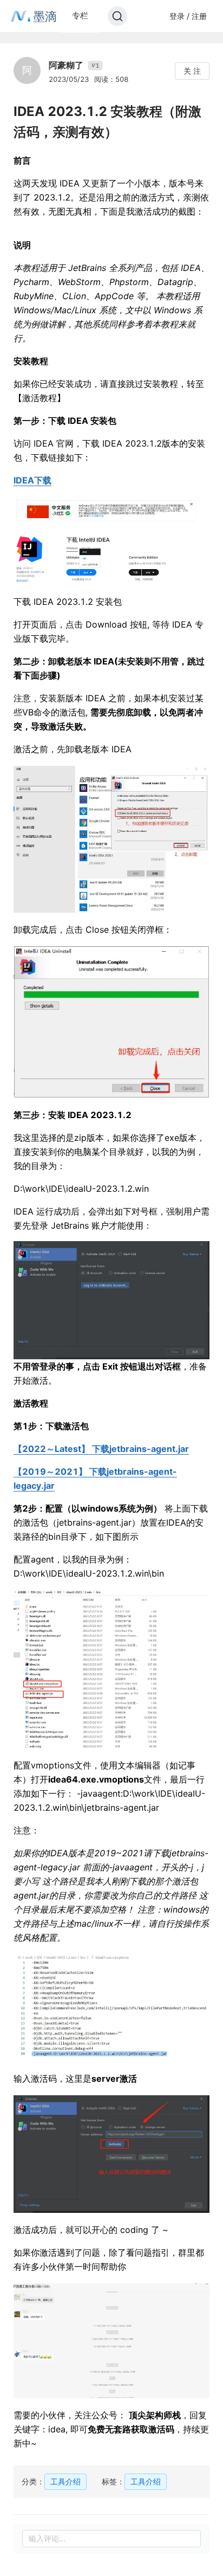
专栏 (80, 15)
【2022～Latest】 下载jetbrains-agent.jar (101, 1449)
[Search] (117, 16)
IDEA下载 (32, 480)
